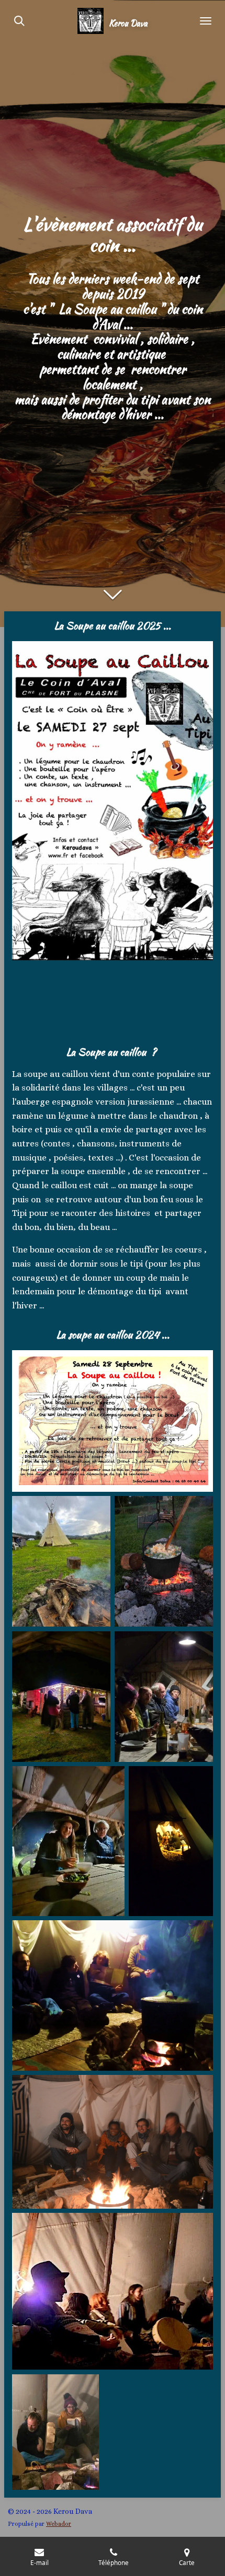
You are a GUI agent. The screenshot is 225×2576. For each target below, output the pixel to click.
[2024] (61, 1697)
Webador (59, 2524)
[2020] (171, 1841)
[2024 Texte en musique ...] (55, 2432)
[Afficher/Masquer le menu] (206, 21)
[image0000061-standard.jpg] (61, 1561)
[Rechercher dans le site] (19, 21)
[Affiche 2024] (113, 1421)
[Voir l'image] (164, 1561)
